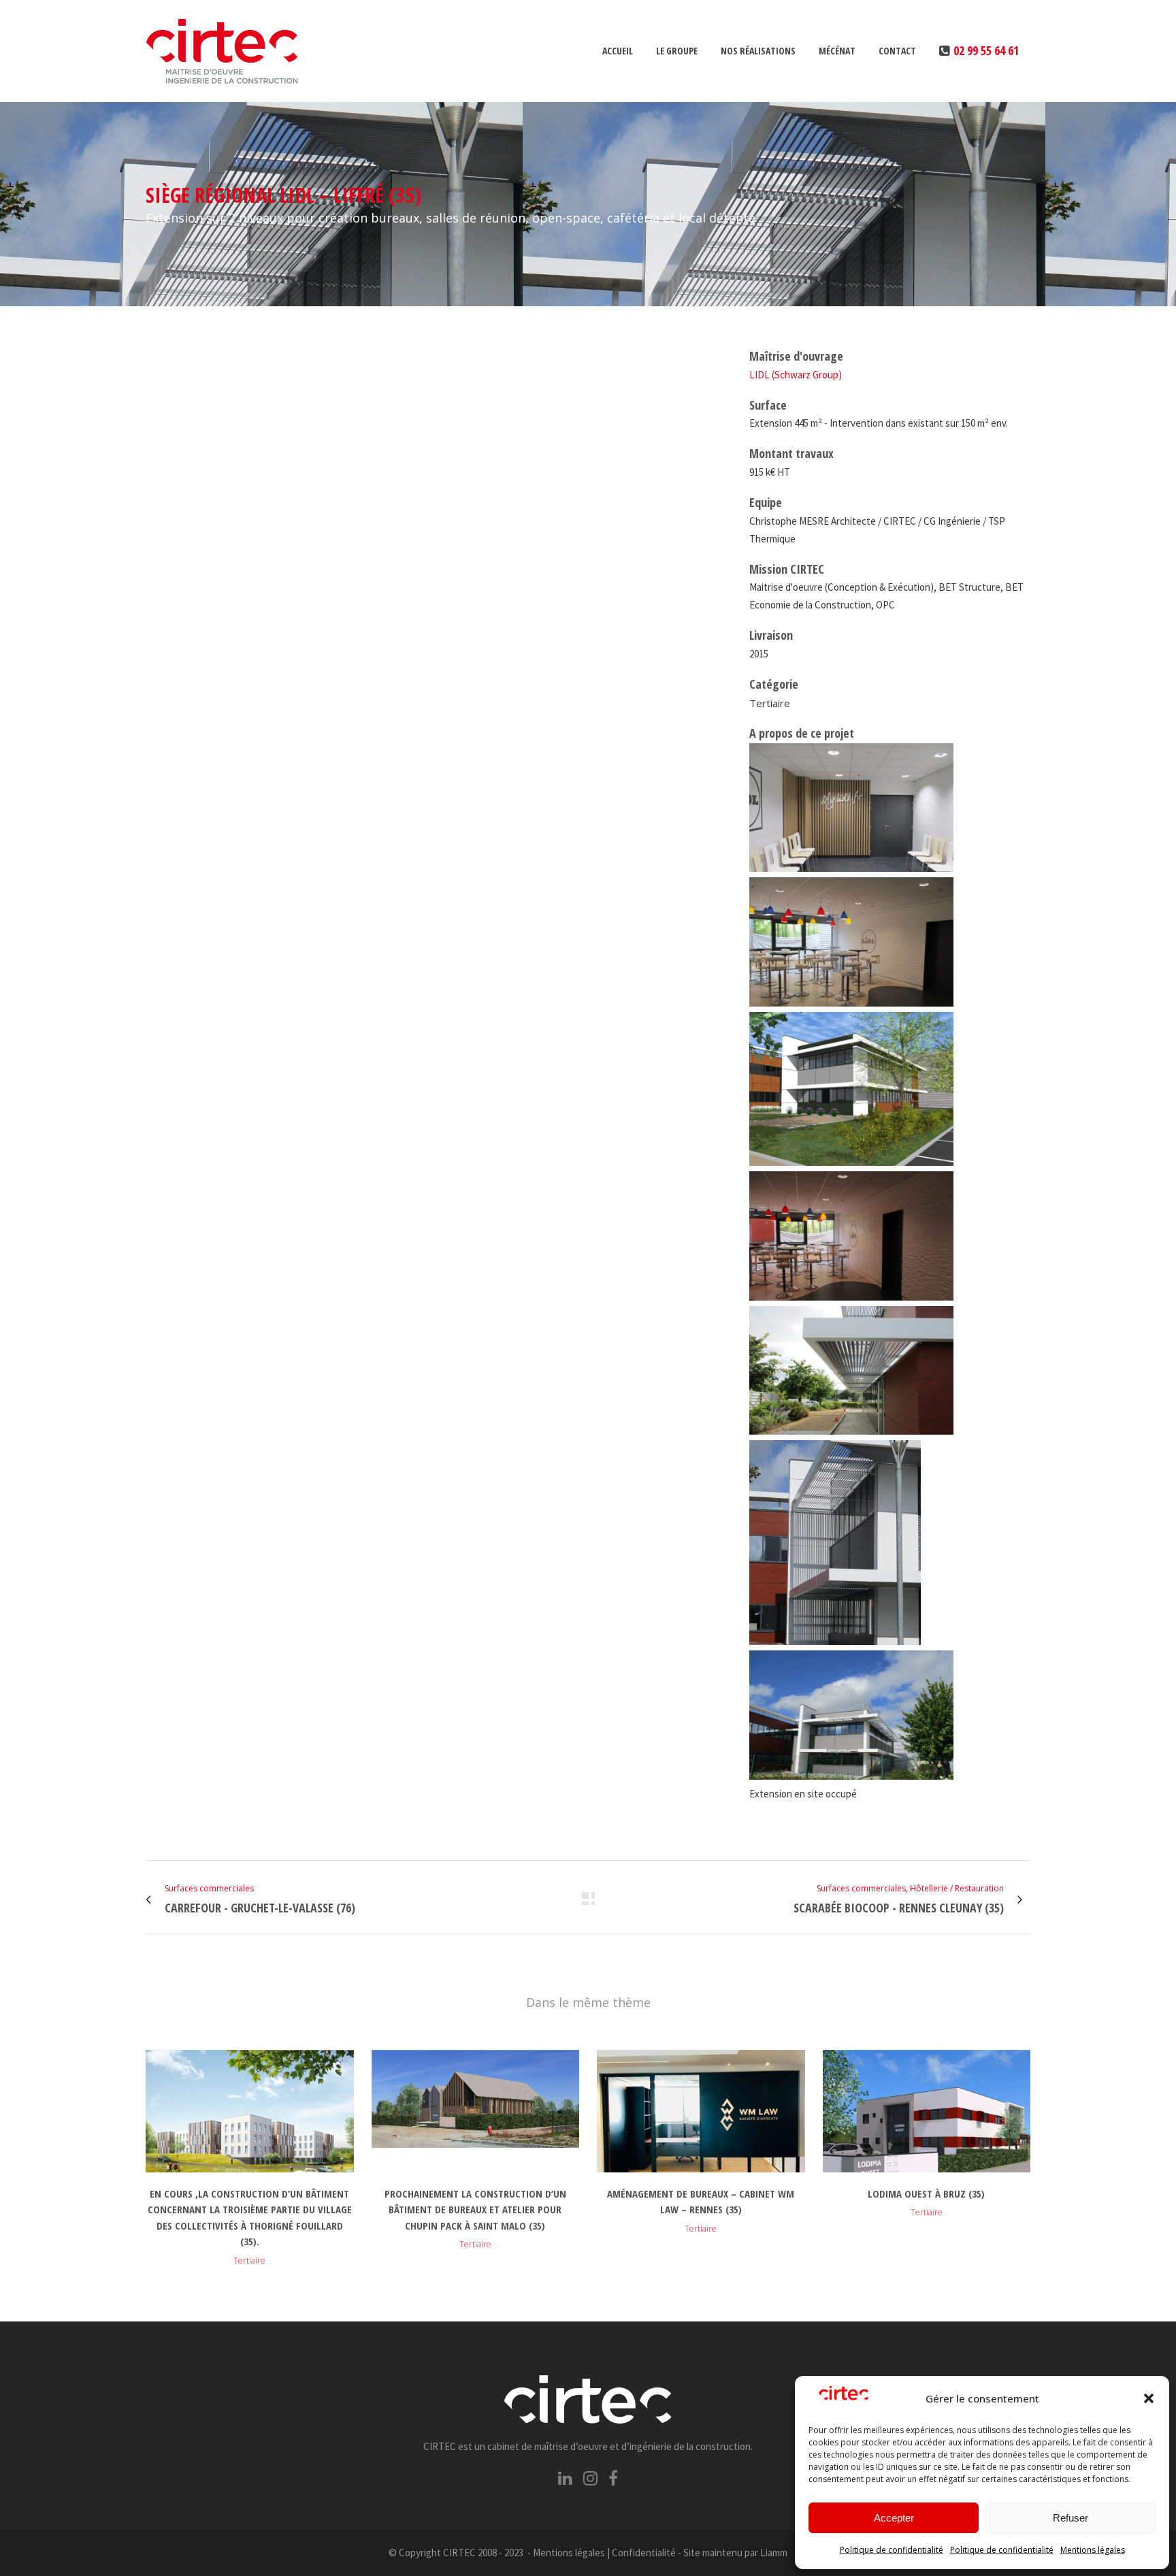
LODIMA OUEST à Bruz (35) (926, 2194)
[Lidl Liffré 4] (152, 356)
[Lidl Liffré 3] (147, 356)
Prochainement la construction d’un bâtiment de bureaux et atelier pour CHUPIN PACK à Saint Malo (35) (475, 2210)
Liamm (774, 2553)
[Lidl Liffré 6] (155, 356)
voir (250, 2109)
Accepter (894, 2518)
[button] (1149, 2398)
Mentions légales (1093, 2550)
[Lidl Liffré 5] (150, 356)
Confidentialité (644, 2553)
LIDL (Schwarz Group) (796, 375)
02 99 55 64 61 (986, 50)
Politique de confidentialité (892, 2550)
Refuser (1071, 2518)
